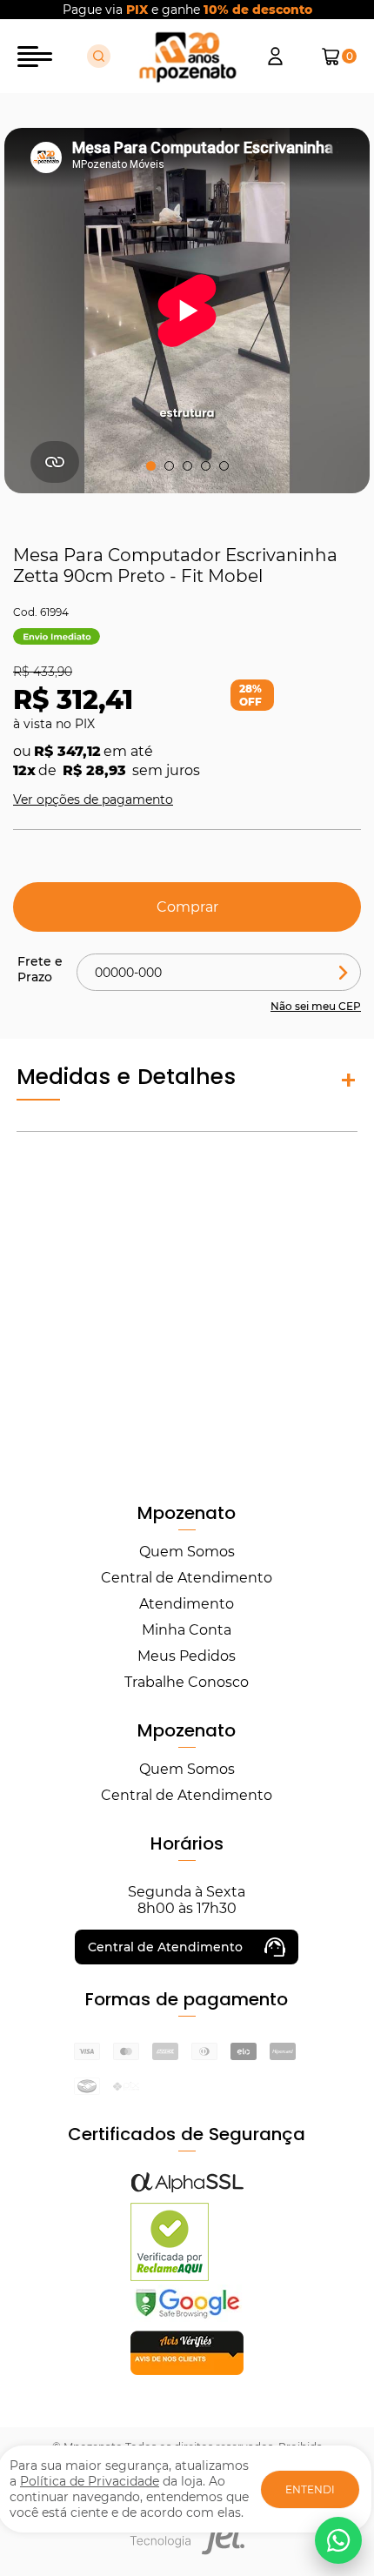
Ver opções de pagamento (93, 800)
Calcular (344, 972)
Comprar (187, 907)
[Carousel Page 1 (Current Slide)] (151, 466)
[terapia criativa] (187, 57)
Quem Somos (187, 1552)
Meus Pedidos (187, 1656)
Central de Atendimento (187, 1578)
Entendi (310, 2489)
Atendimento (187, 1604)
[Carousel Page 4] (206, 466)
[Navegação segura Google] (187, 2317)
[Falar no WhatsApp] (338, 2540)
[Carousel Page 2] (169, 466)
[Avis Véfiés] (187, 2370)
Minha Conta (187, 1630)
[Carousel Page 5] (224, 466)
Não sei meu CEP (316, 1006)
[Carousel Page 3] (187, 466)
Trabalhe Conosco (187, 1682)
